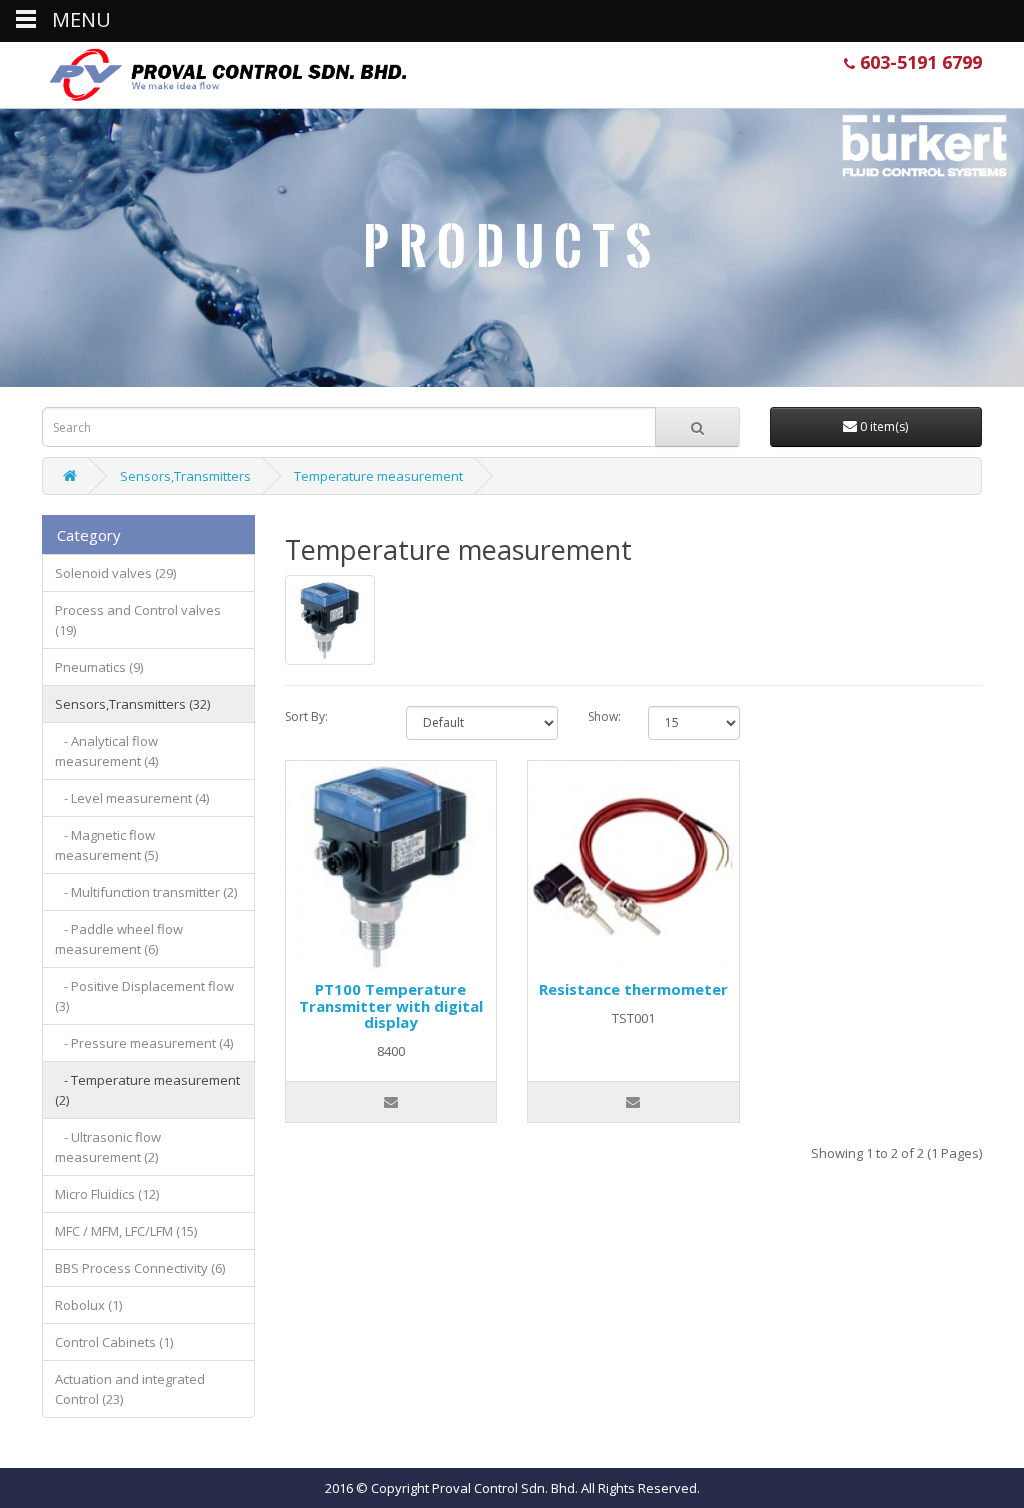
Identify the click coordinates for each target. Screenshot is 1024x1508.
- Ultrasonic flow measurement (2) (108, 1147)
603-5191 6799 (918, 62)
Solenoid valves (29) (115, 573)
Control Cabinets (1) (114, 1342)
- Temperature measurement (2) (147, 1090)
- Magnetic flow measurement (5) (106, 845)
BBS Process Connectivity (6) (140, 1268)
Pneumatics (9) (99, 667)
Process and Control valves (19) (138, 620)
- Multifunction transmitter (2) (146, 892)
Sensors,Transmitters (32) (132, 704)
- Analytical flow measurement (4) (106, 751)
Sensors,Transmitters (185, 476)
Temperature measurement (378, 476)
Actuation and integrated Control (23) (130, 1389)
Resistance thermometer (633, 989)
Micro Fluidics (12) (107, 1194)
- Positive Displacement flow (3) (144, 996)
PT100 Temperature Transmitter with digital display (391, 1005)
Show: (603, 716)
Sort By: (306, 716)
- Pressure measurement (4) (144, 1043)
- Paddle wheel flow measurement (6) (119, 939)
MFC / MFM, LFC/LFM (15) (126, 1231)
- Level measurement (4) (132, 798)
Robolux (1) (88, 1305)
